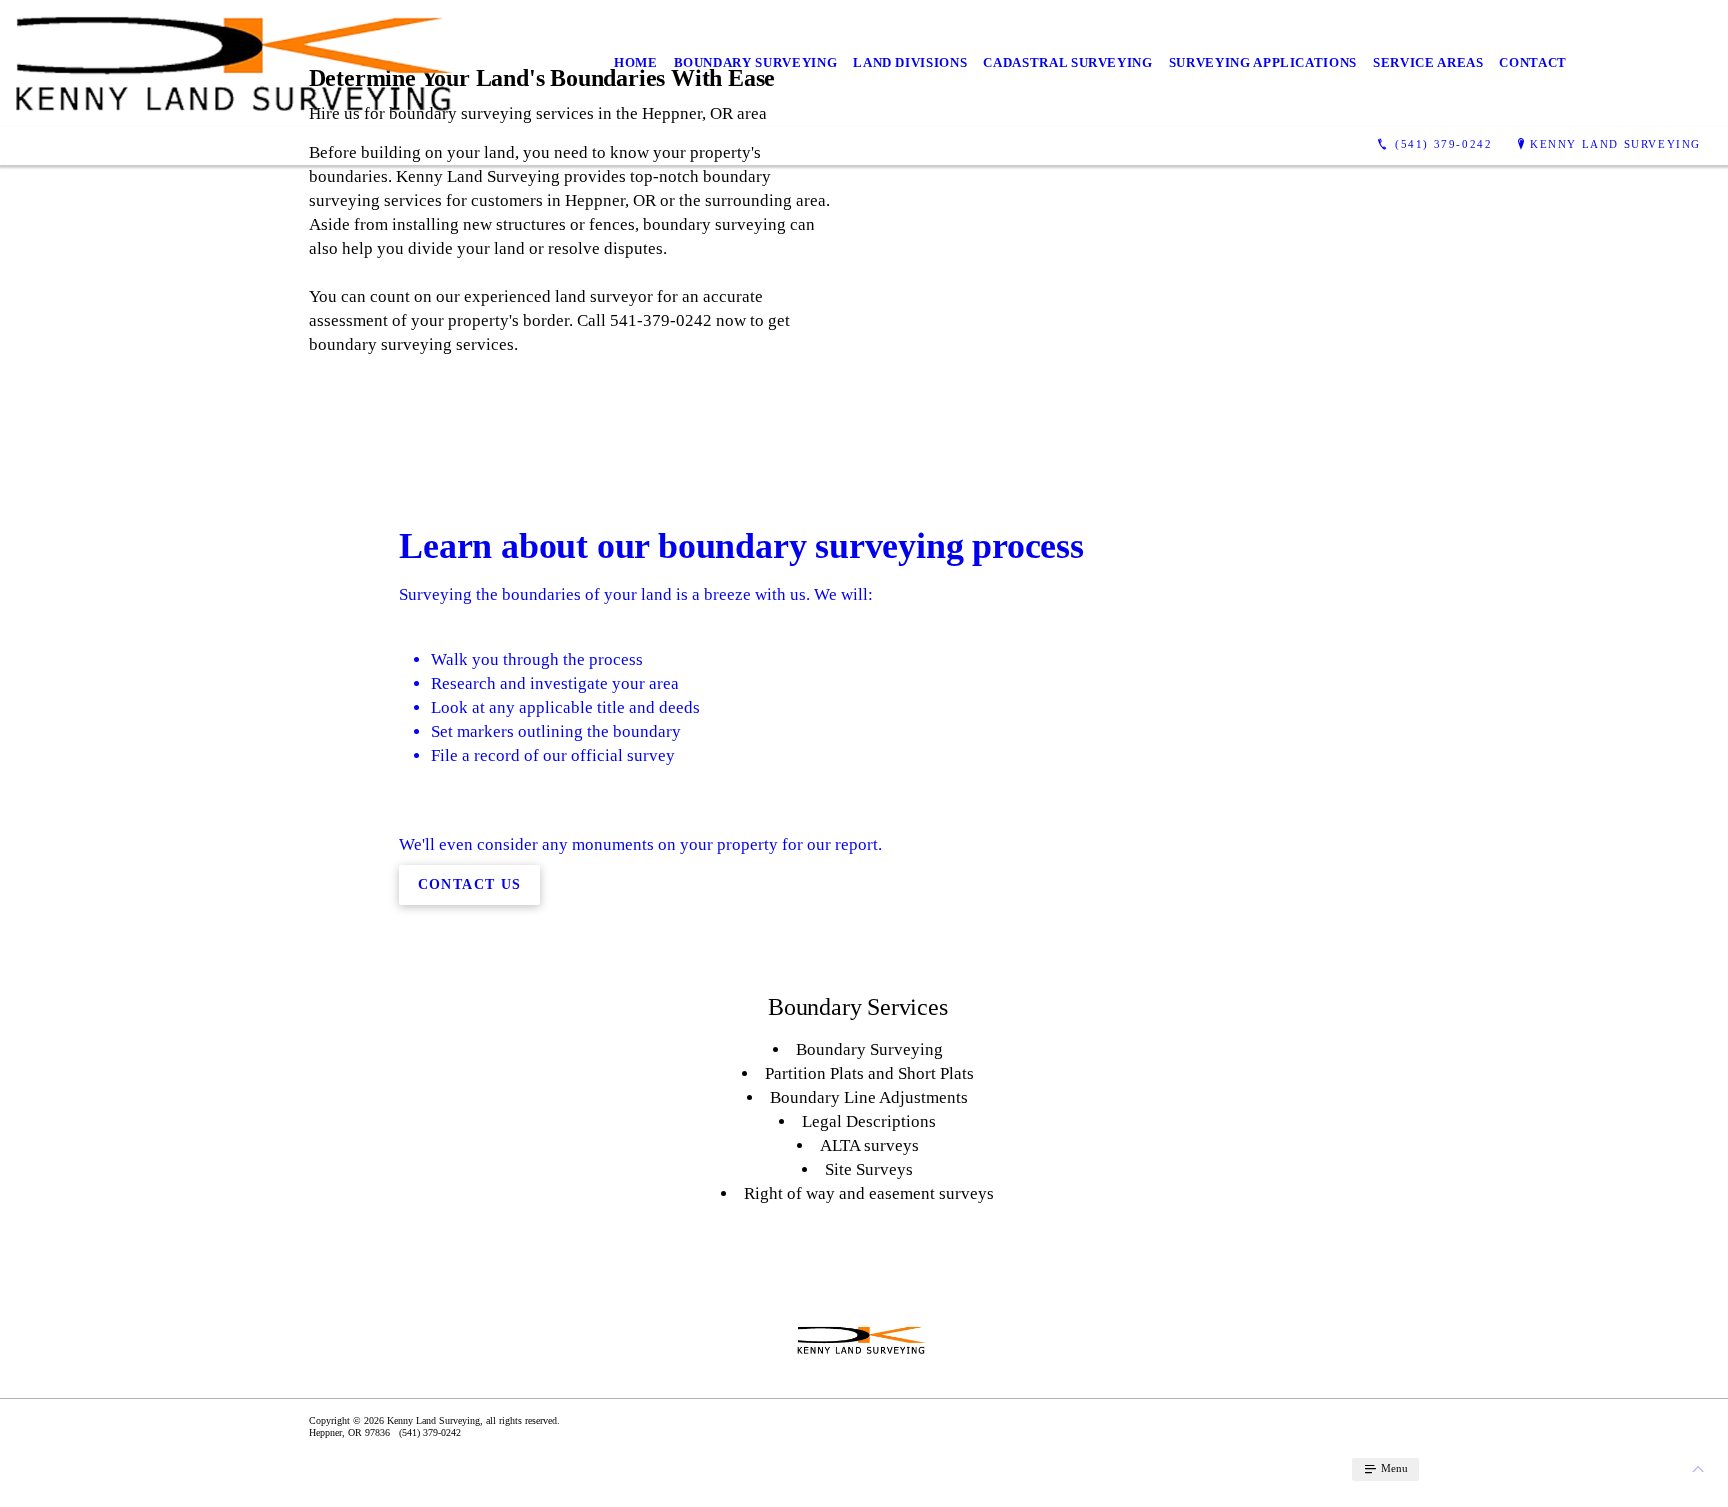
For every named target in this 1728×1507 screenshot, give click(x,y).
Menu (1393, 1468)
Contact (1533, 62)
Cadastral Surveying (1067, 62)
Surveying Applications (1263, 62)
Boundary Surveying (756, 62)
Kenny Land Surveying (1615, 144)
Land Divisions (910, 62)
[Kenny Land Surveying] (234, 63)
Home (636, 62)
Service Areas (1428, 62)
